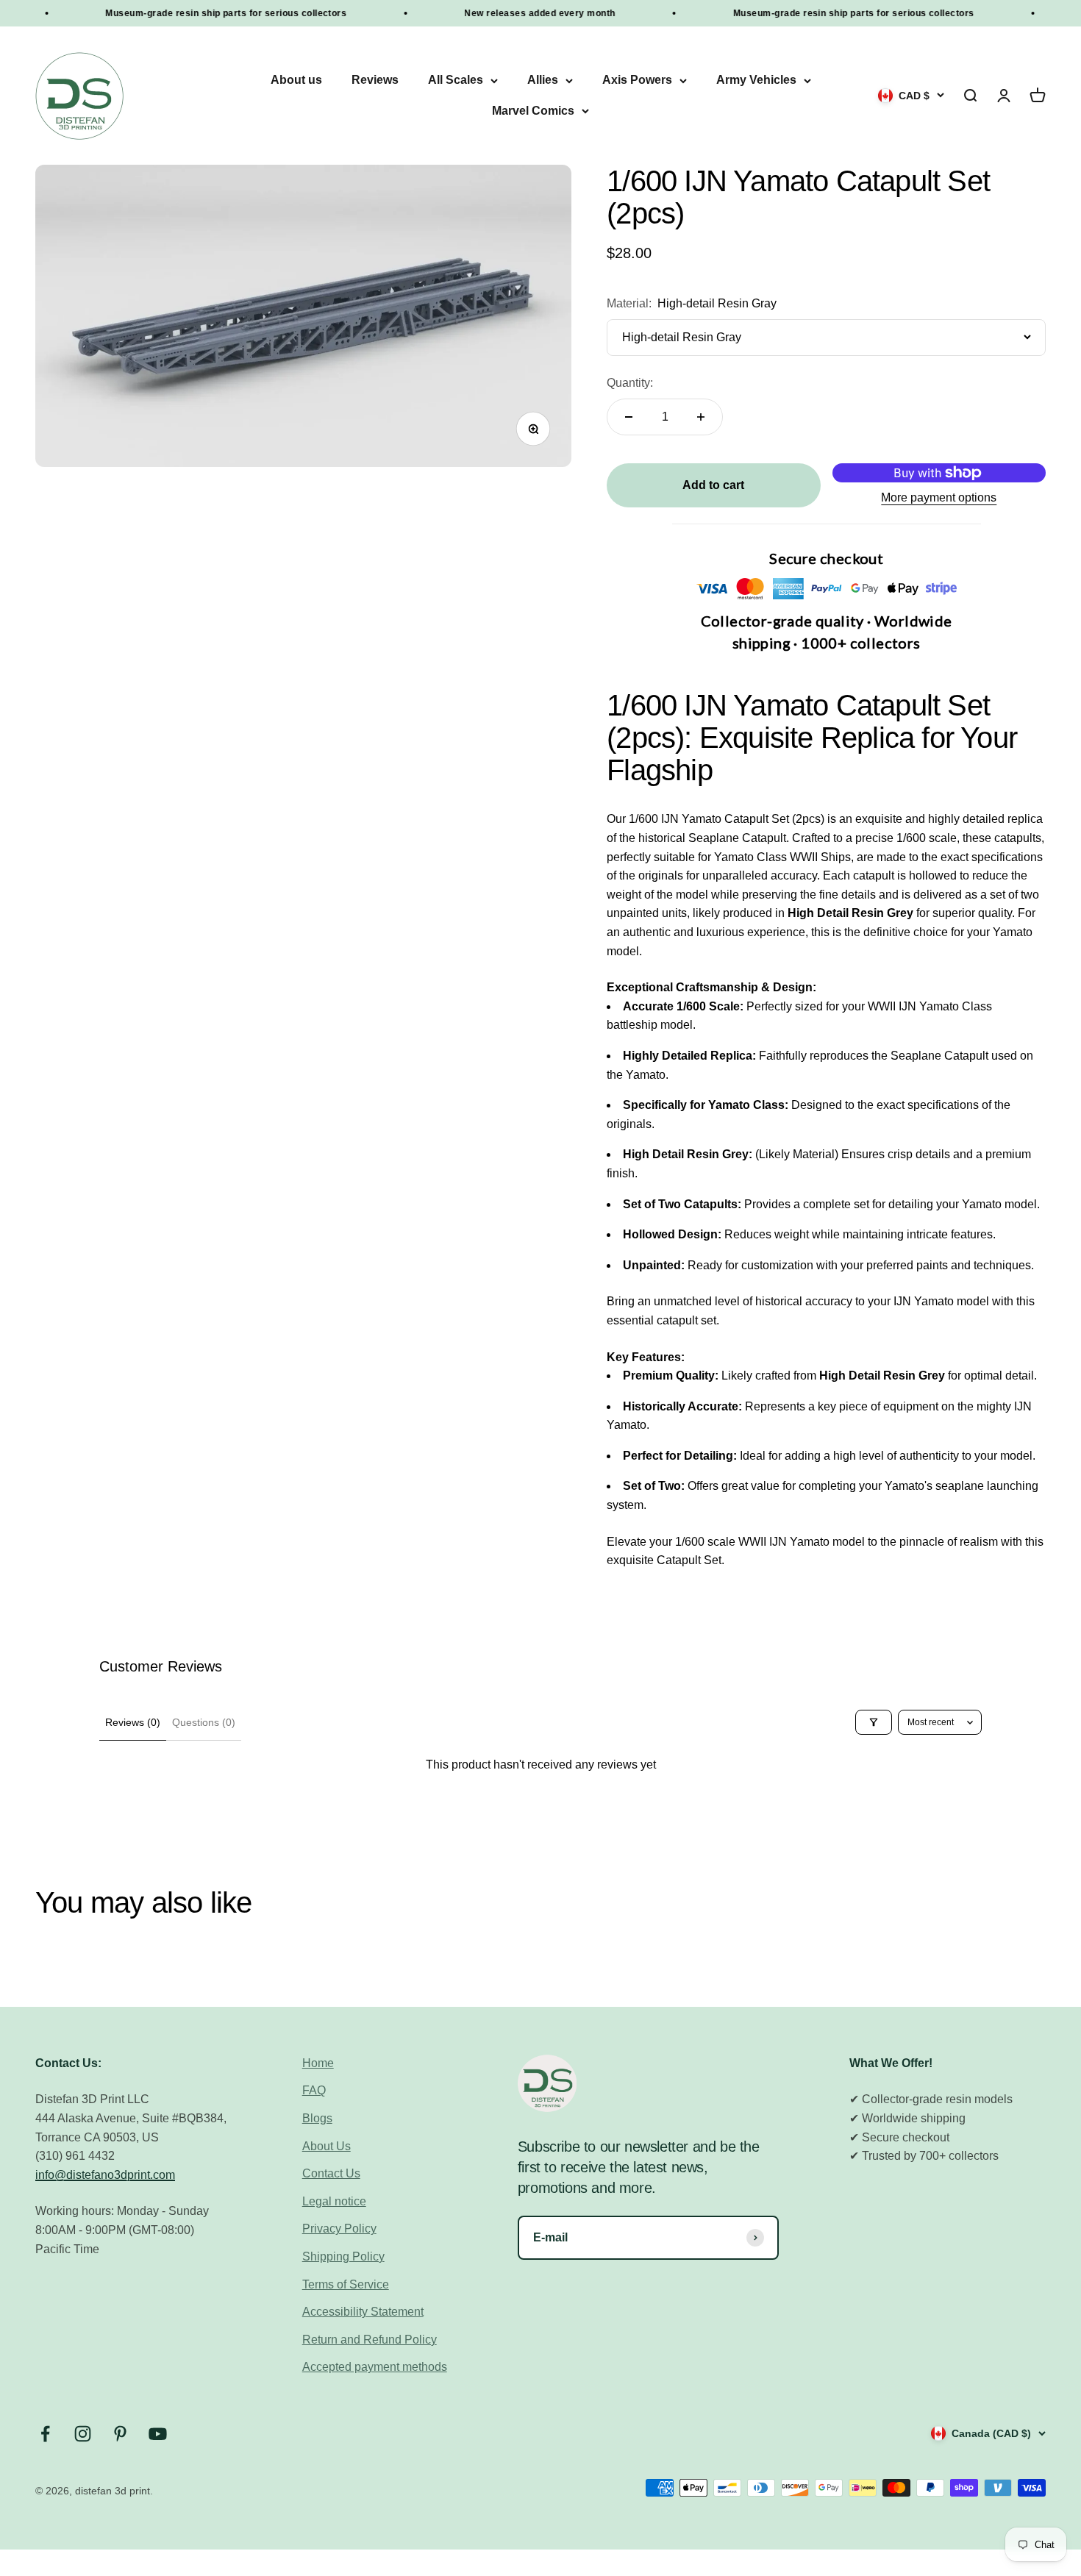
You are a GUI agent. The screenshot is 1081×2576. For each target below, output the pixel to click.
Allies (543, 81)
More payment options (939, 497)
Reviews (375, 81)
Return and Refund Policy (370, 2340)
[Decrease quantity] (629, 417)
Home (318, 2063)
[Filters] (874, 1722)
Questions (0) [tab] (204, 1722)
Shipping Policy (343, 2256)
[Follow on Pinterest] (120, 2434)
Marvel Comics (533, 111)
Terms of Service (346, 2284)
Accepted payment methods (375, 2367)
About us (296, 81)
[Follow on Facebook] (45, 2434)
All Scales (456, 81)
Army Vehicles (756, 81)
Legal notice (334, 2201)
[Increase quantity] (701, 417)
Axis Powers (637, 81)
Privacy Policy (339, 2229)
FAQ (314, 2090)
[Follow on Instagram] (83, 2434)
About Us (327, 2146)
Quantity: (630, 383)
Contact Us (331, 2173)
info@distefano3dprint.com (105, 2175)
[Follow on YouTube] (158, 2434)
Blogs (317, 2118)
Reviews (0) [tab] (133, 1722)
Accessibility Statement (363, 2312)
